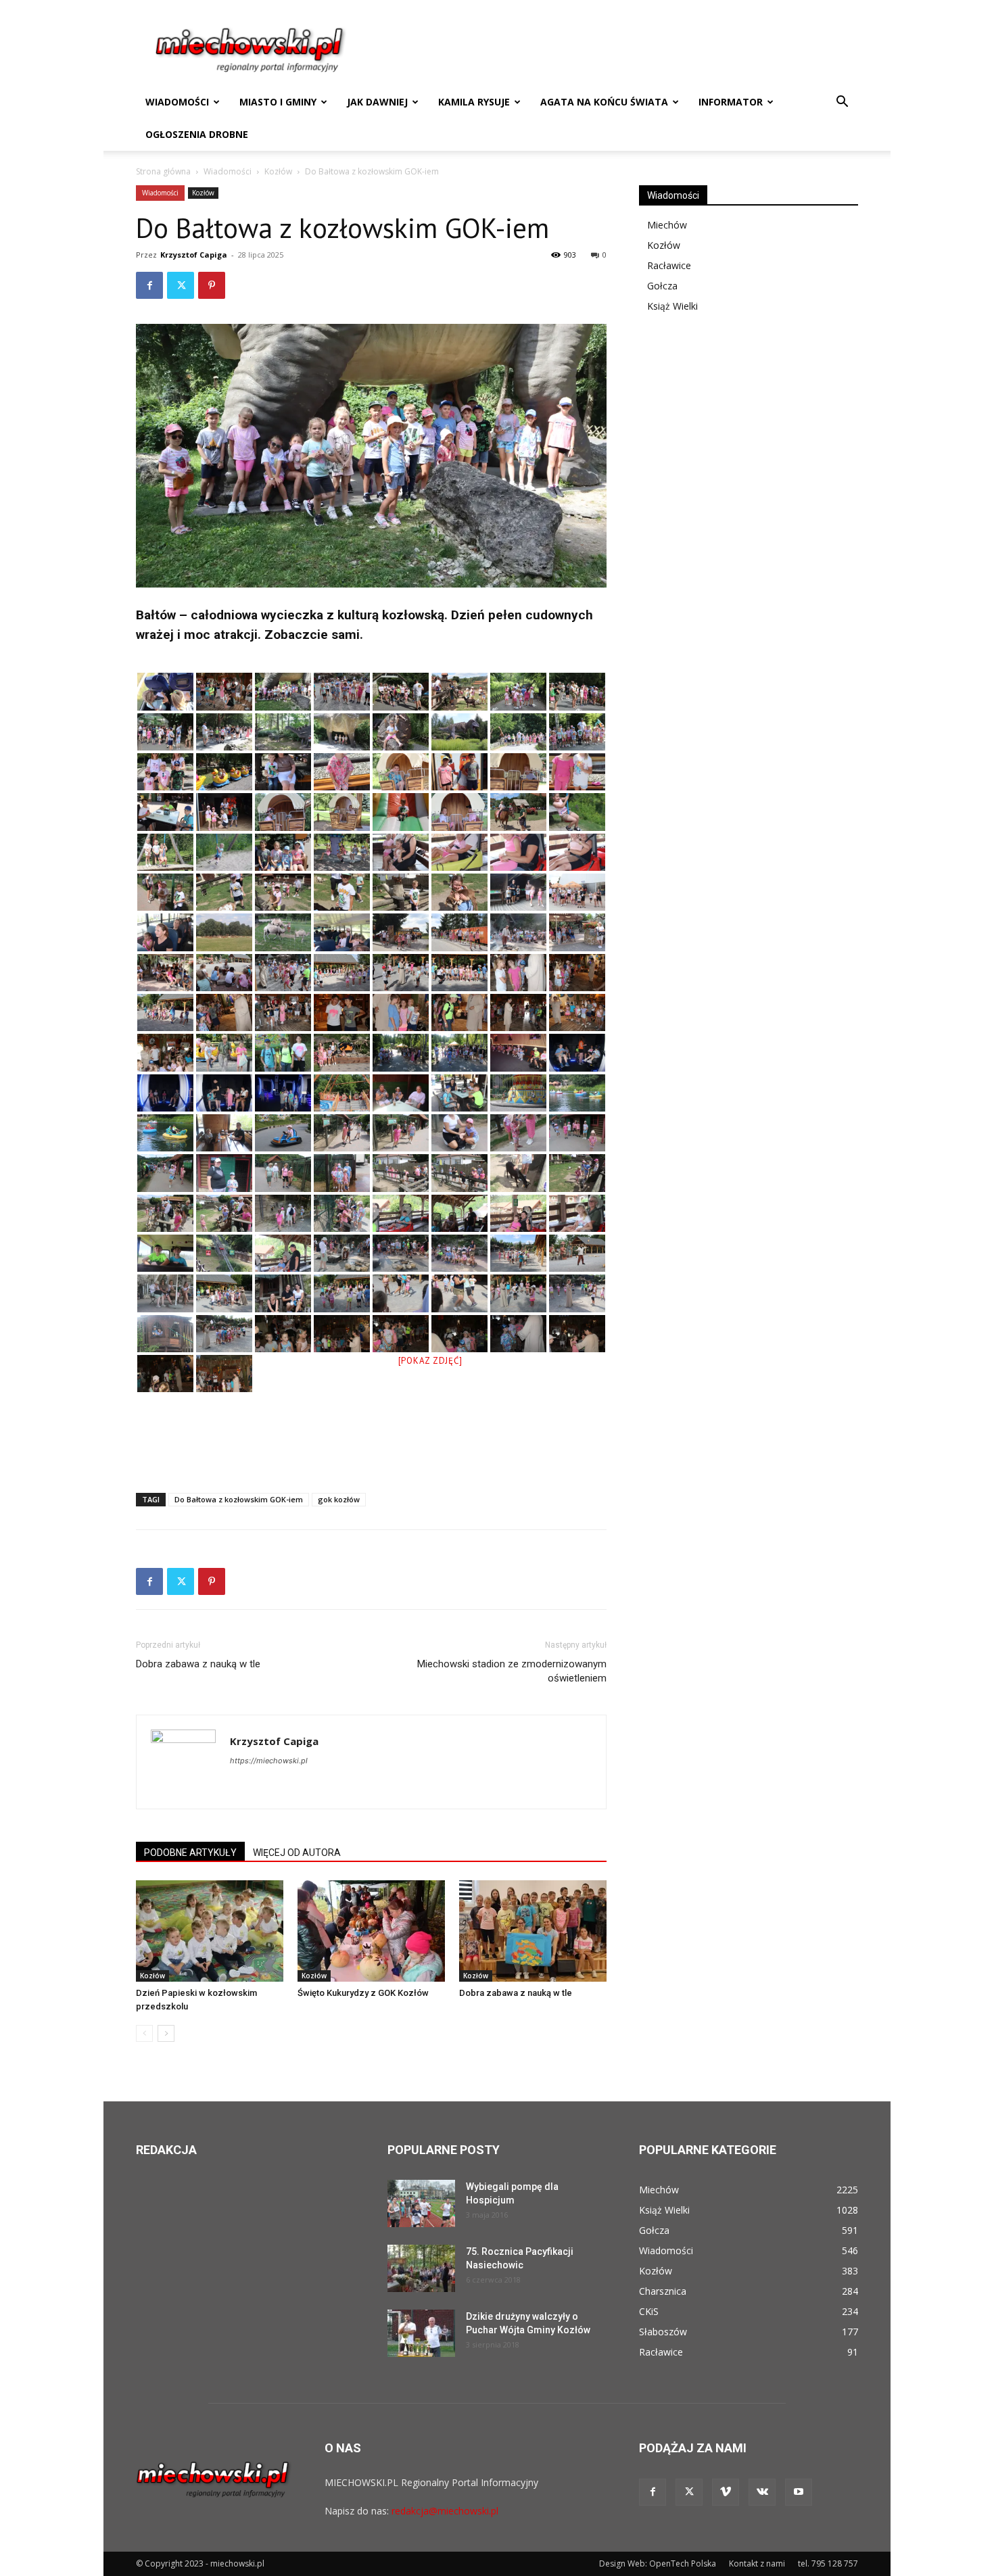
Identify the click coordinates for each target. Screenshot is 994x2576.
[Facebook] (149, 285)
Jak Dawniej (377, 102)
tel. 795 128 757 (828, 2563)
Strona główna (163, 171)
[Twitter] (181, 285)
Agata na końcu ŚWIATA (604, 102)
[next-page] (166, 2033)
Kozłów (278, 171)
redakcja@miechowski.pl (445, 2511)
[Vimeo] (726, 2492)
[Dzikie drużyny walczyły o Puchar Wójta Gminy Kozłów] (421, 2333)
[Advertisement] (371, 1448)
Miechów (667, 225)
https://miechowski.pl (269, 1761)
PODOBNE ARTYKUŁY (190, 1853)
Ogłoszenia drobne (197, 134)
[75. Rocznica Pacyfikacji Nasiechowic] (421, 2268)
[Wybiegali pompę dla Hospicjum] (421, 2203)
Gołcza (662, 286)
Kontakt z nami (757, 2563)
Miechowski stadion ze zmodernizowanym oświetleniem (512, 1671)
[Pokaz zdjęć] (430, 1361)
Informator (731, 102)
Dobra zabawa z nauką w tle (198, 1664)
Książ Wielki (672, 306)
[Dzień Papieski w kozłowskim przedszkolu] (210, 1931)
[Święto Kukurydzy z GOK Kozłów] (371, 1931)
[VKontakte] (762, 2492)
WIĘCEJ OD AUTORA (297, 1853)
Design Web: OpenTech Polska (658, 2563)
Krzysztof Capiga (194, 255)
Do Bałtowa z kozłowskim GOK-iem (239, 1499)
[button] (842, 103)
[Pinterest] (212, 285)
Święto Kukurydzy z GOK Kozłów (363, 1993)
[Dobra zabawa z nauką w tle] (533, 1931)
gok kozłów (339, 1499)
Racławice (669, 265)
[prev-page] (144, 2033)
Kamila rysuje (474, 102)
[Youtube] (799, 2492)
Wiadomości (177, 102)
